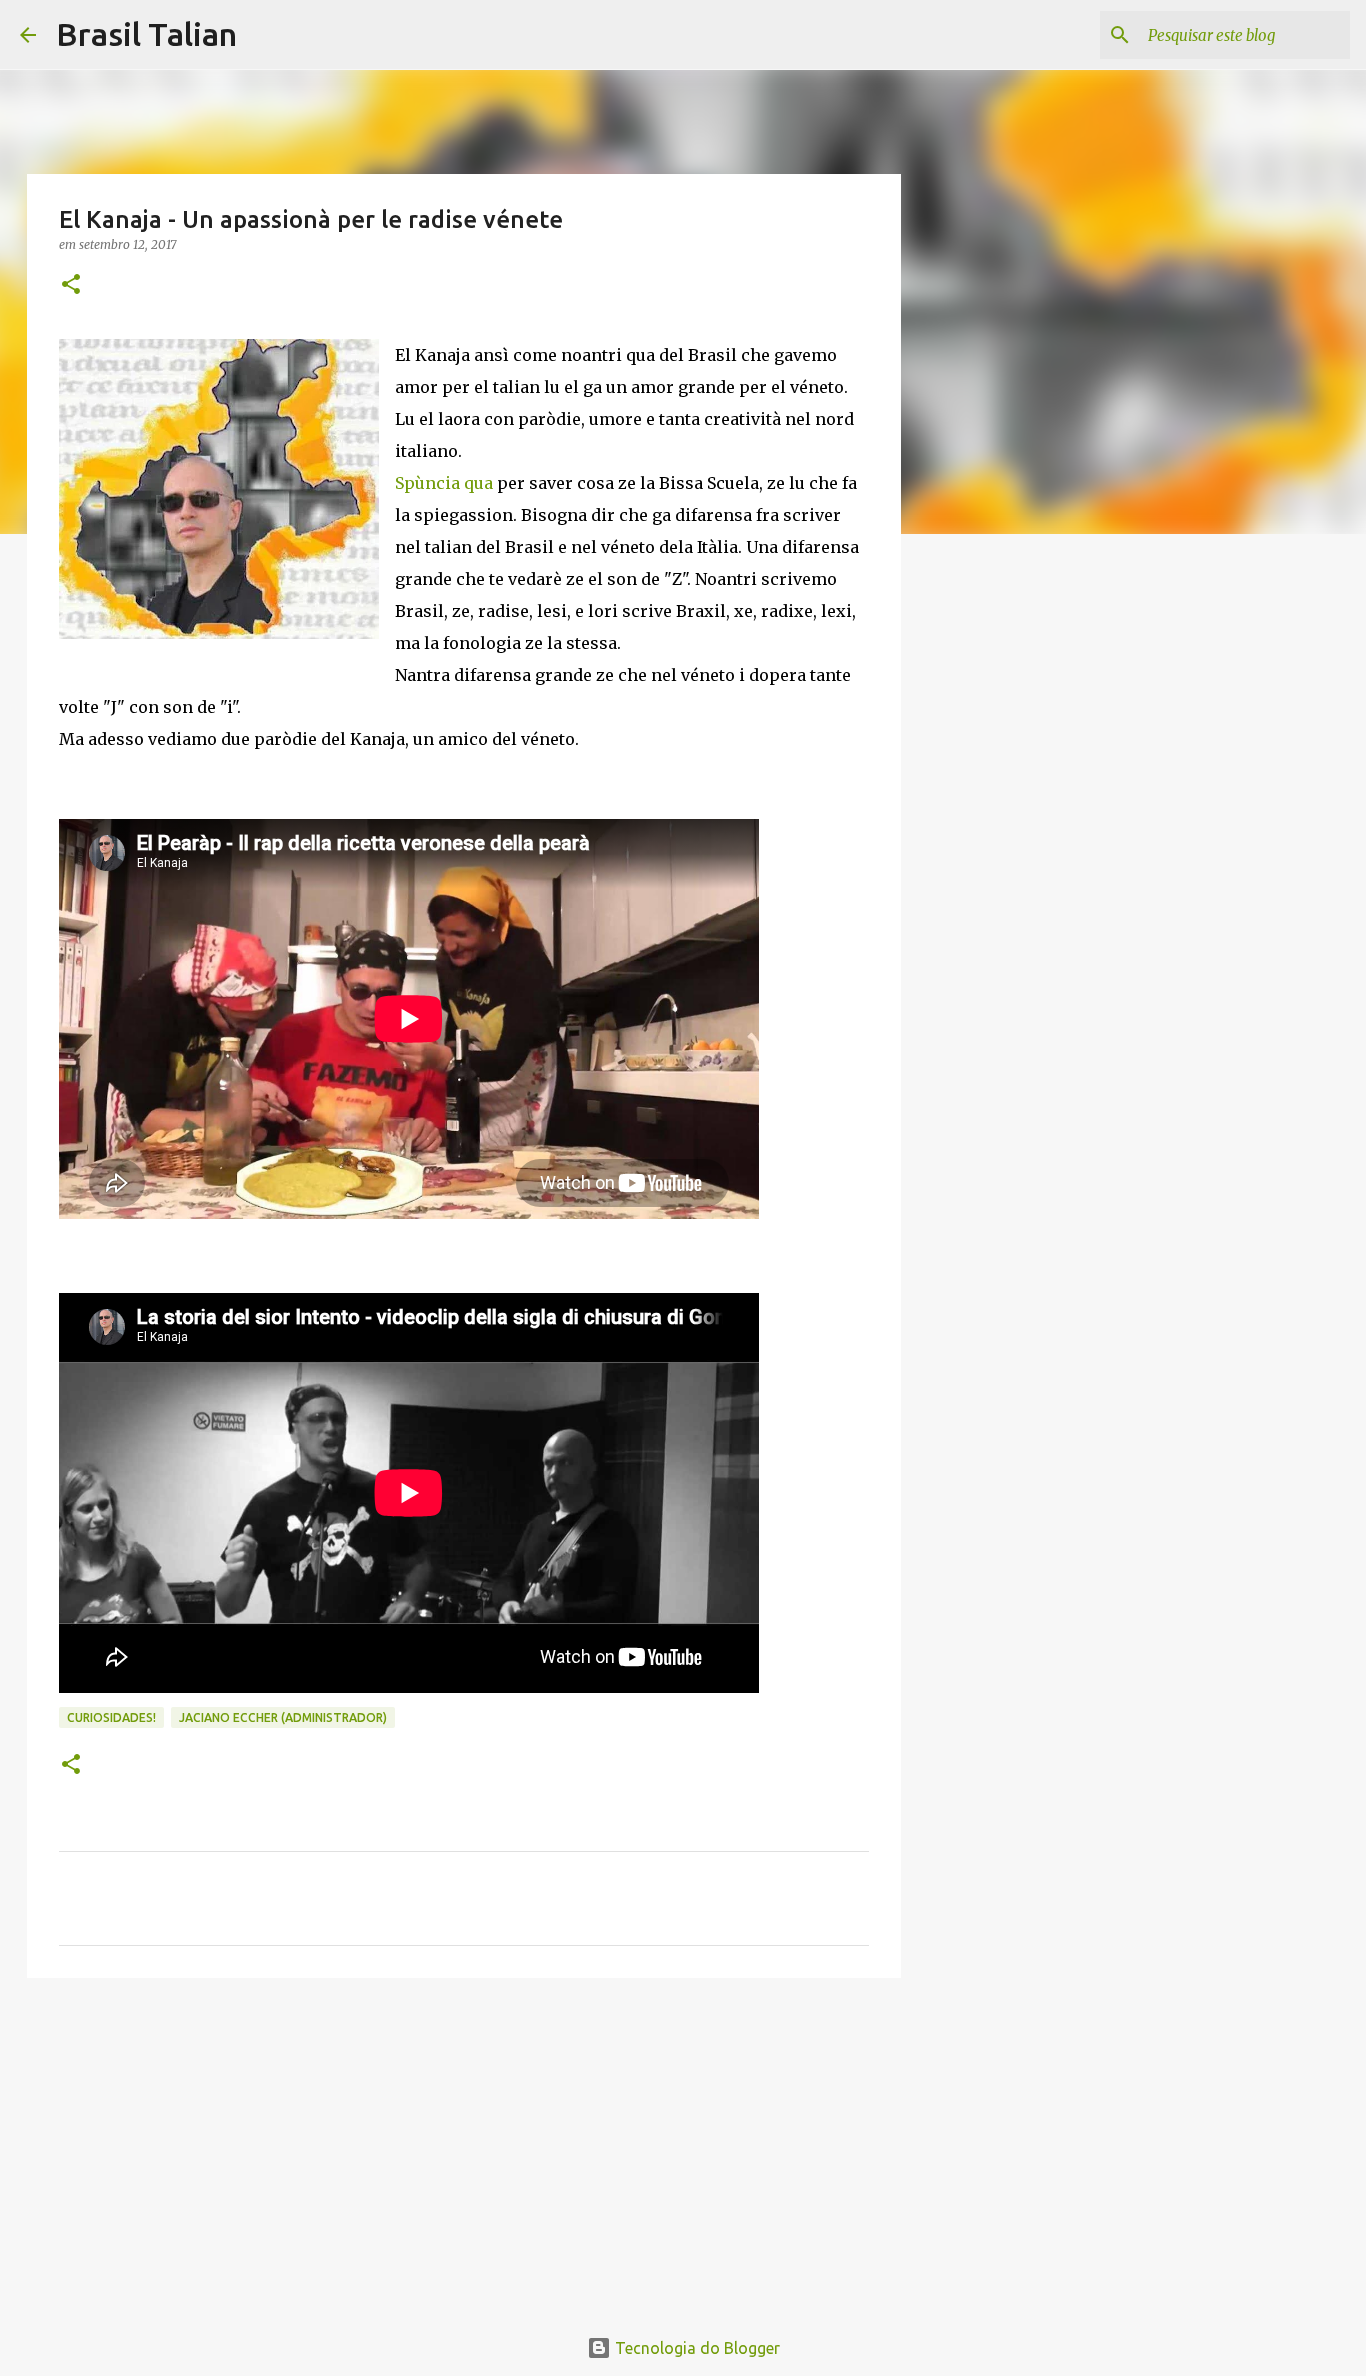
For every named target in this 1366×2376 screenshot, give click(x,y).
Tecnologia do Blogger (695, 2348)
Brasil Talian (146, 34)
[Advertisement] (464, 2148)
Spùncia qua (444, 483)
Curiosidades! (111, 1717)
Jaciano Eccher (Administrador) (283, 1717)
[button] (71, 285)
